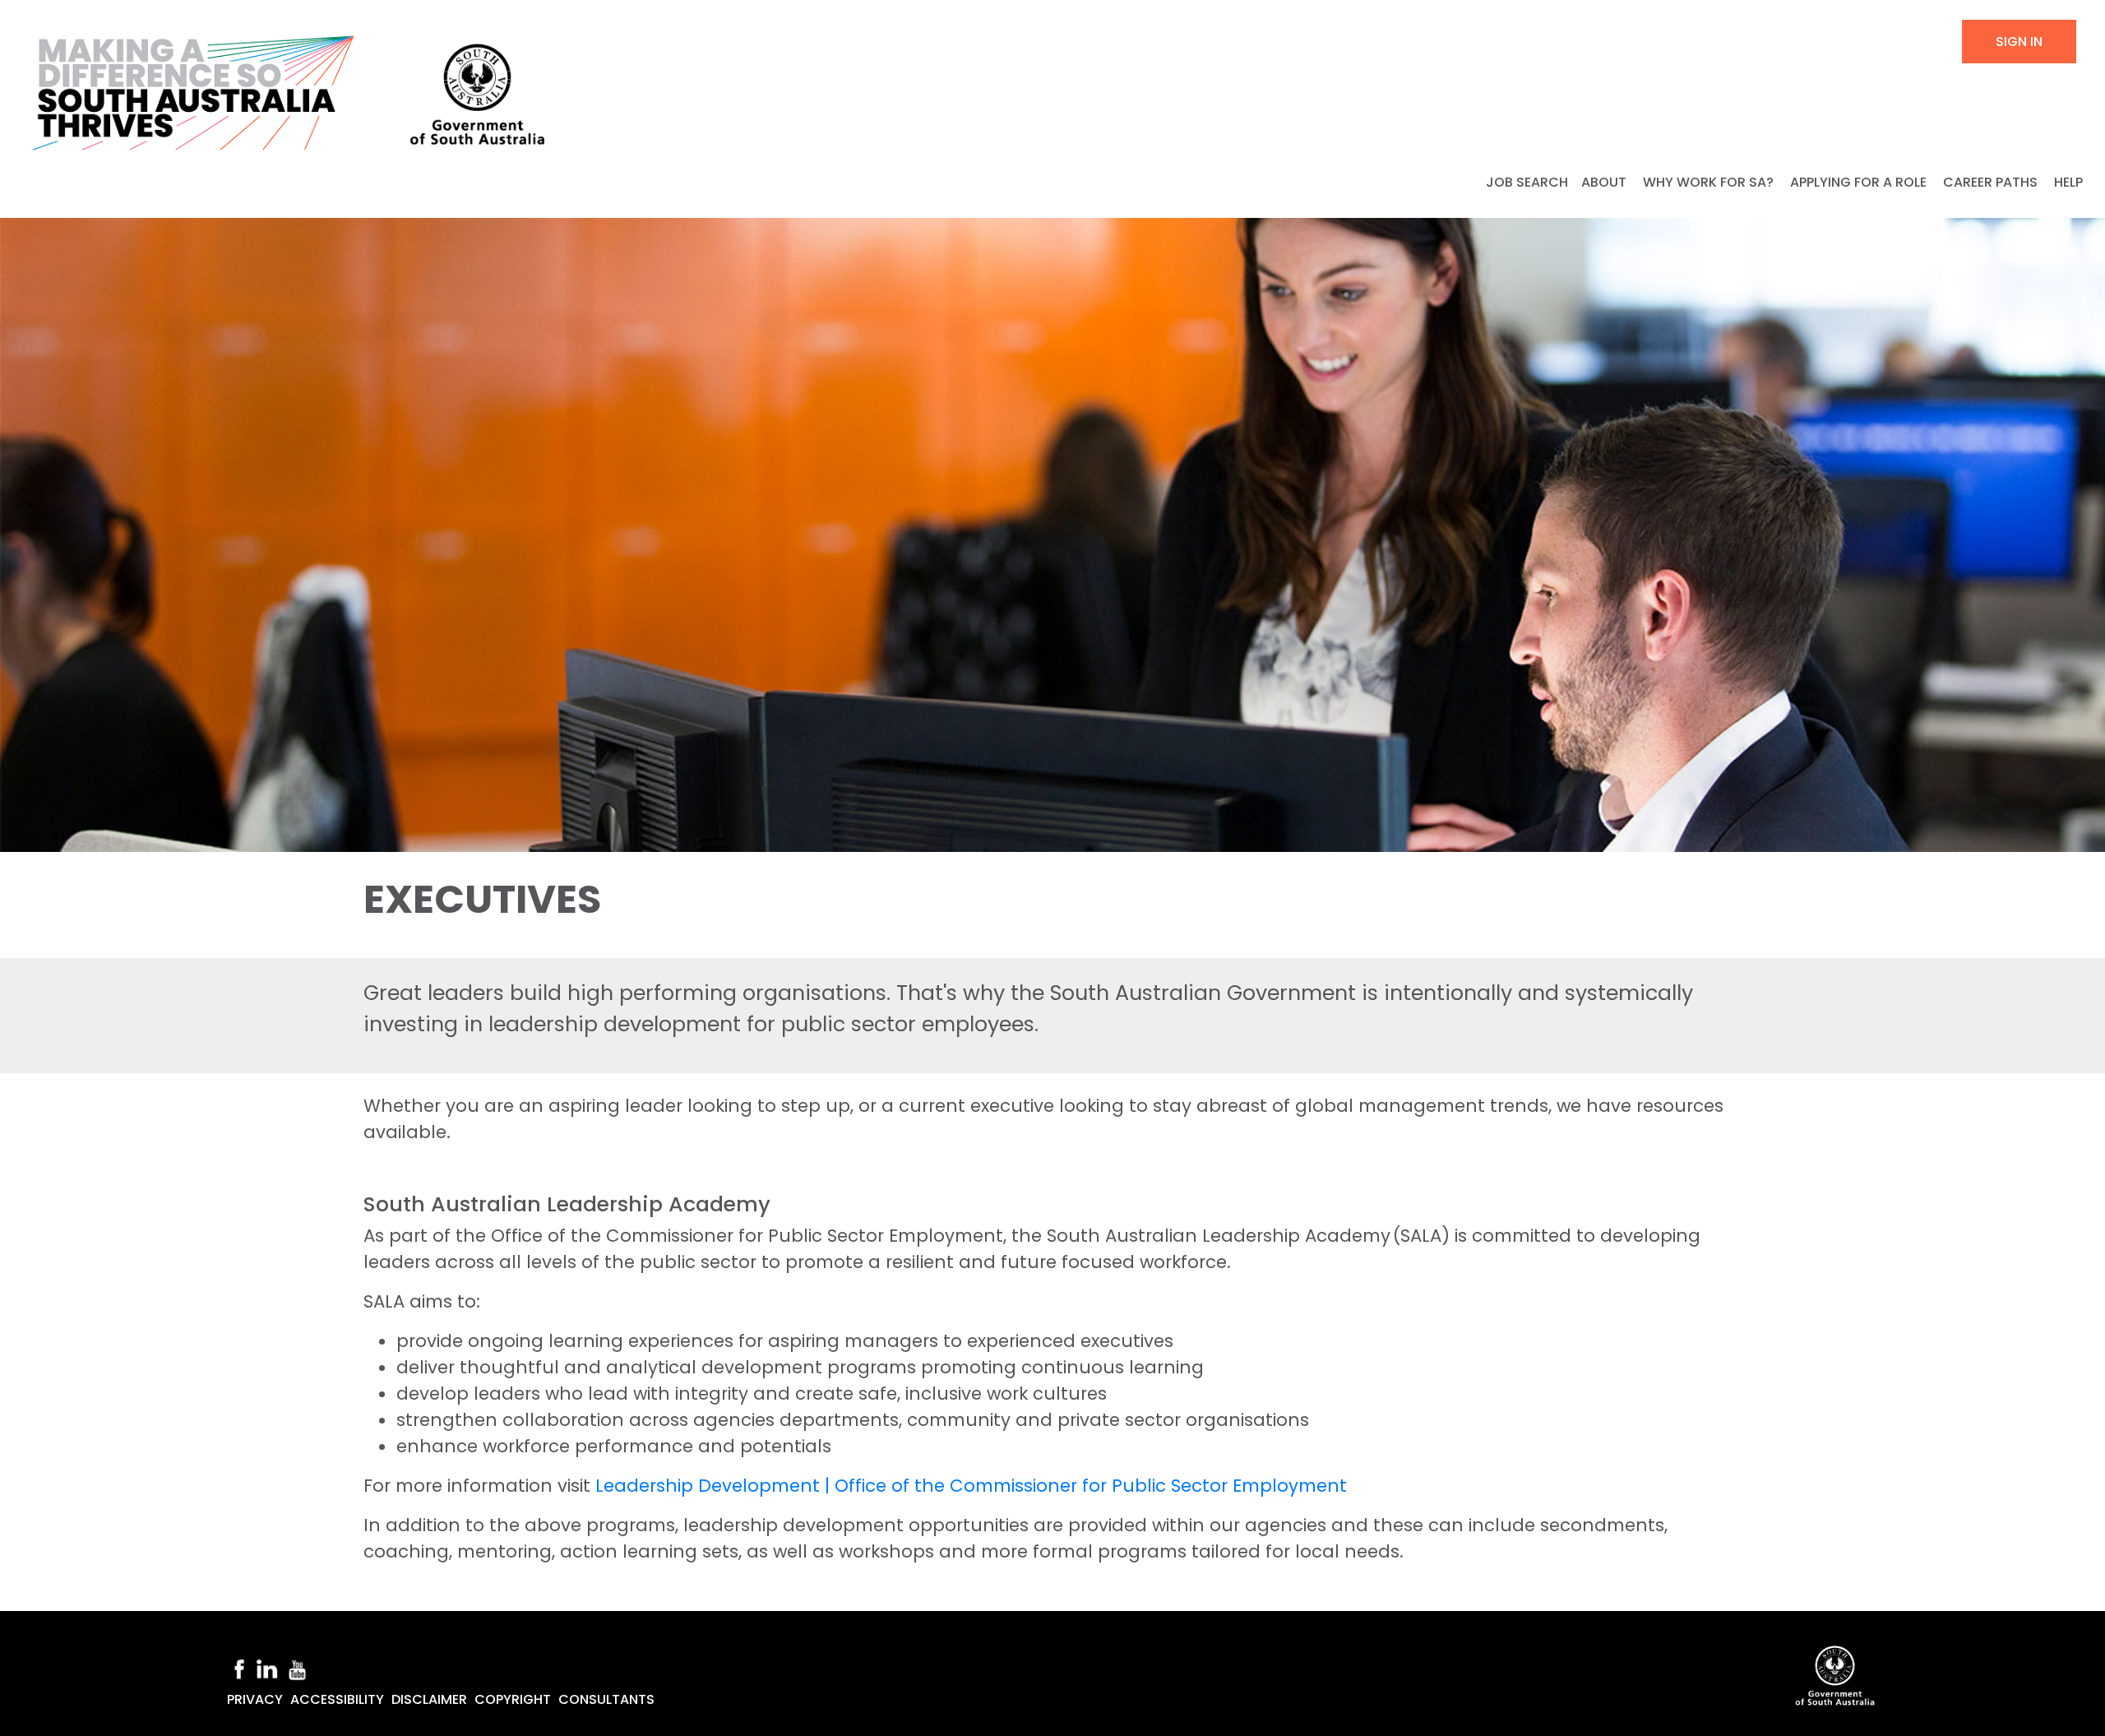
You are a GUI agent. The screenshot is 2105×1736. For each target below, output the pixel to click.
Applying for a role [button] (1860, 182)
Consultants (606, 1699)
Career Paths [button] (1992, 182)
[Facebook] (239, 1668)
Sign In (2019, 42)
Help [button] (2070, 182)
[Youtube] (298, 1668)
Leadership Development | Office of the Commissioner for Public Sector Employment (971, 1486)
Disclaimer (429, 1699)
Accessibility (337, 1699)
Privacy (255, 1699)
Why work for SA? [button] (1710, 182)
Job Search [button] (1527, 182)
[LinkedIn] (266, 1668)
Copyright (513, 1699)
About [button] (1605, 182)
